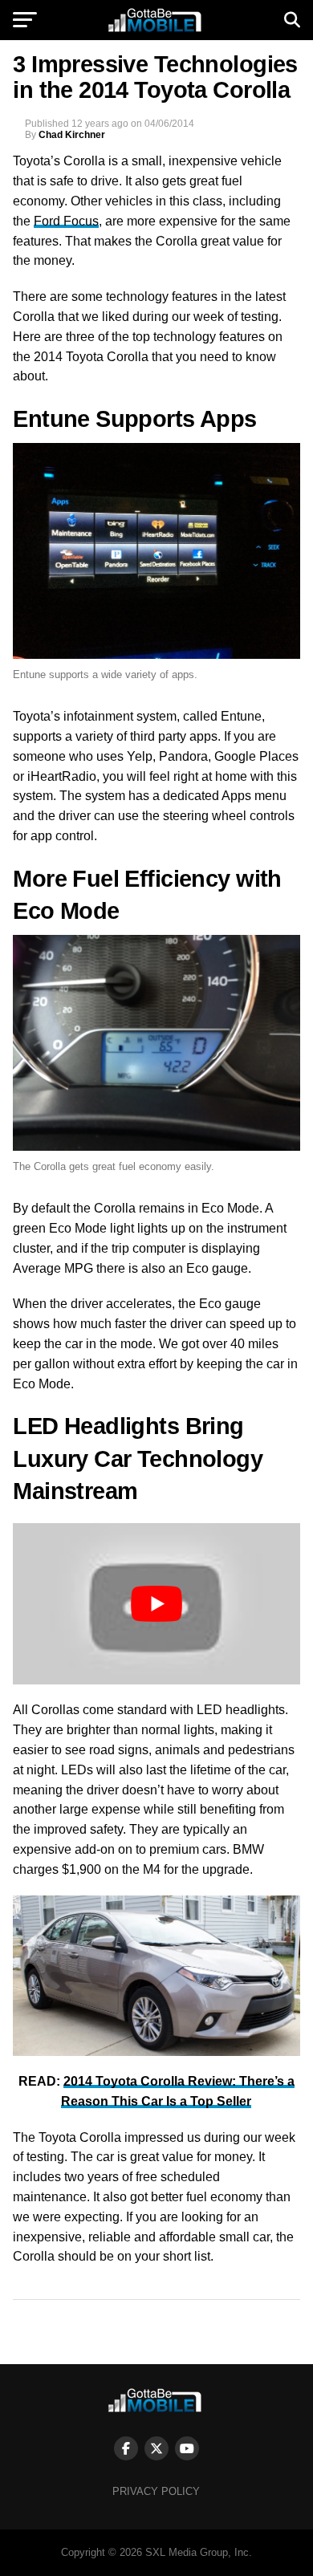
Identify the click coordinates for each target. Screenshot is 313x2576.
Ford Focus (66, 221)
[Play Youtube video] (156, 1604)
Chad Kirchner (72, 135)
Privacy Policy (156, 2491)
